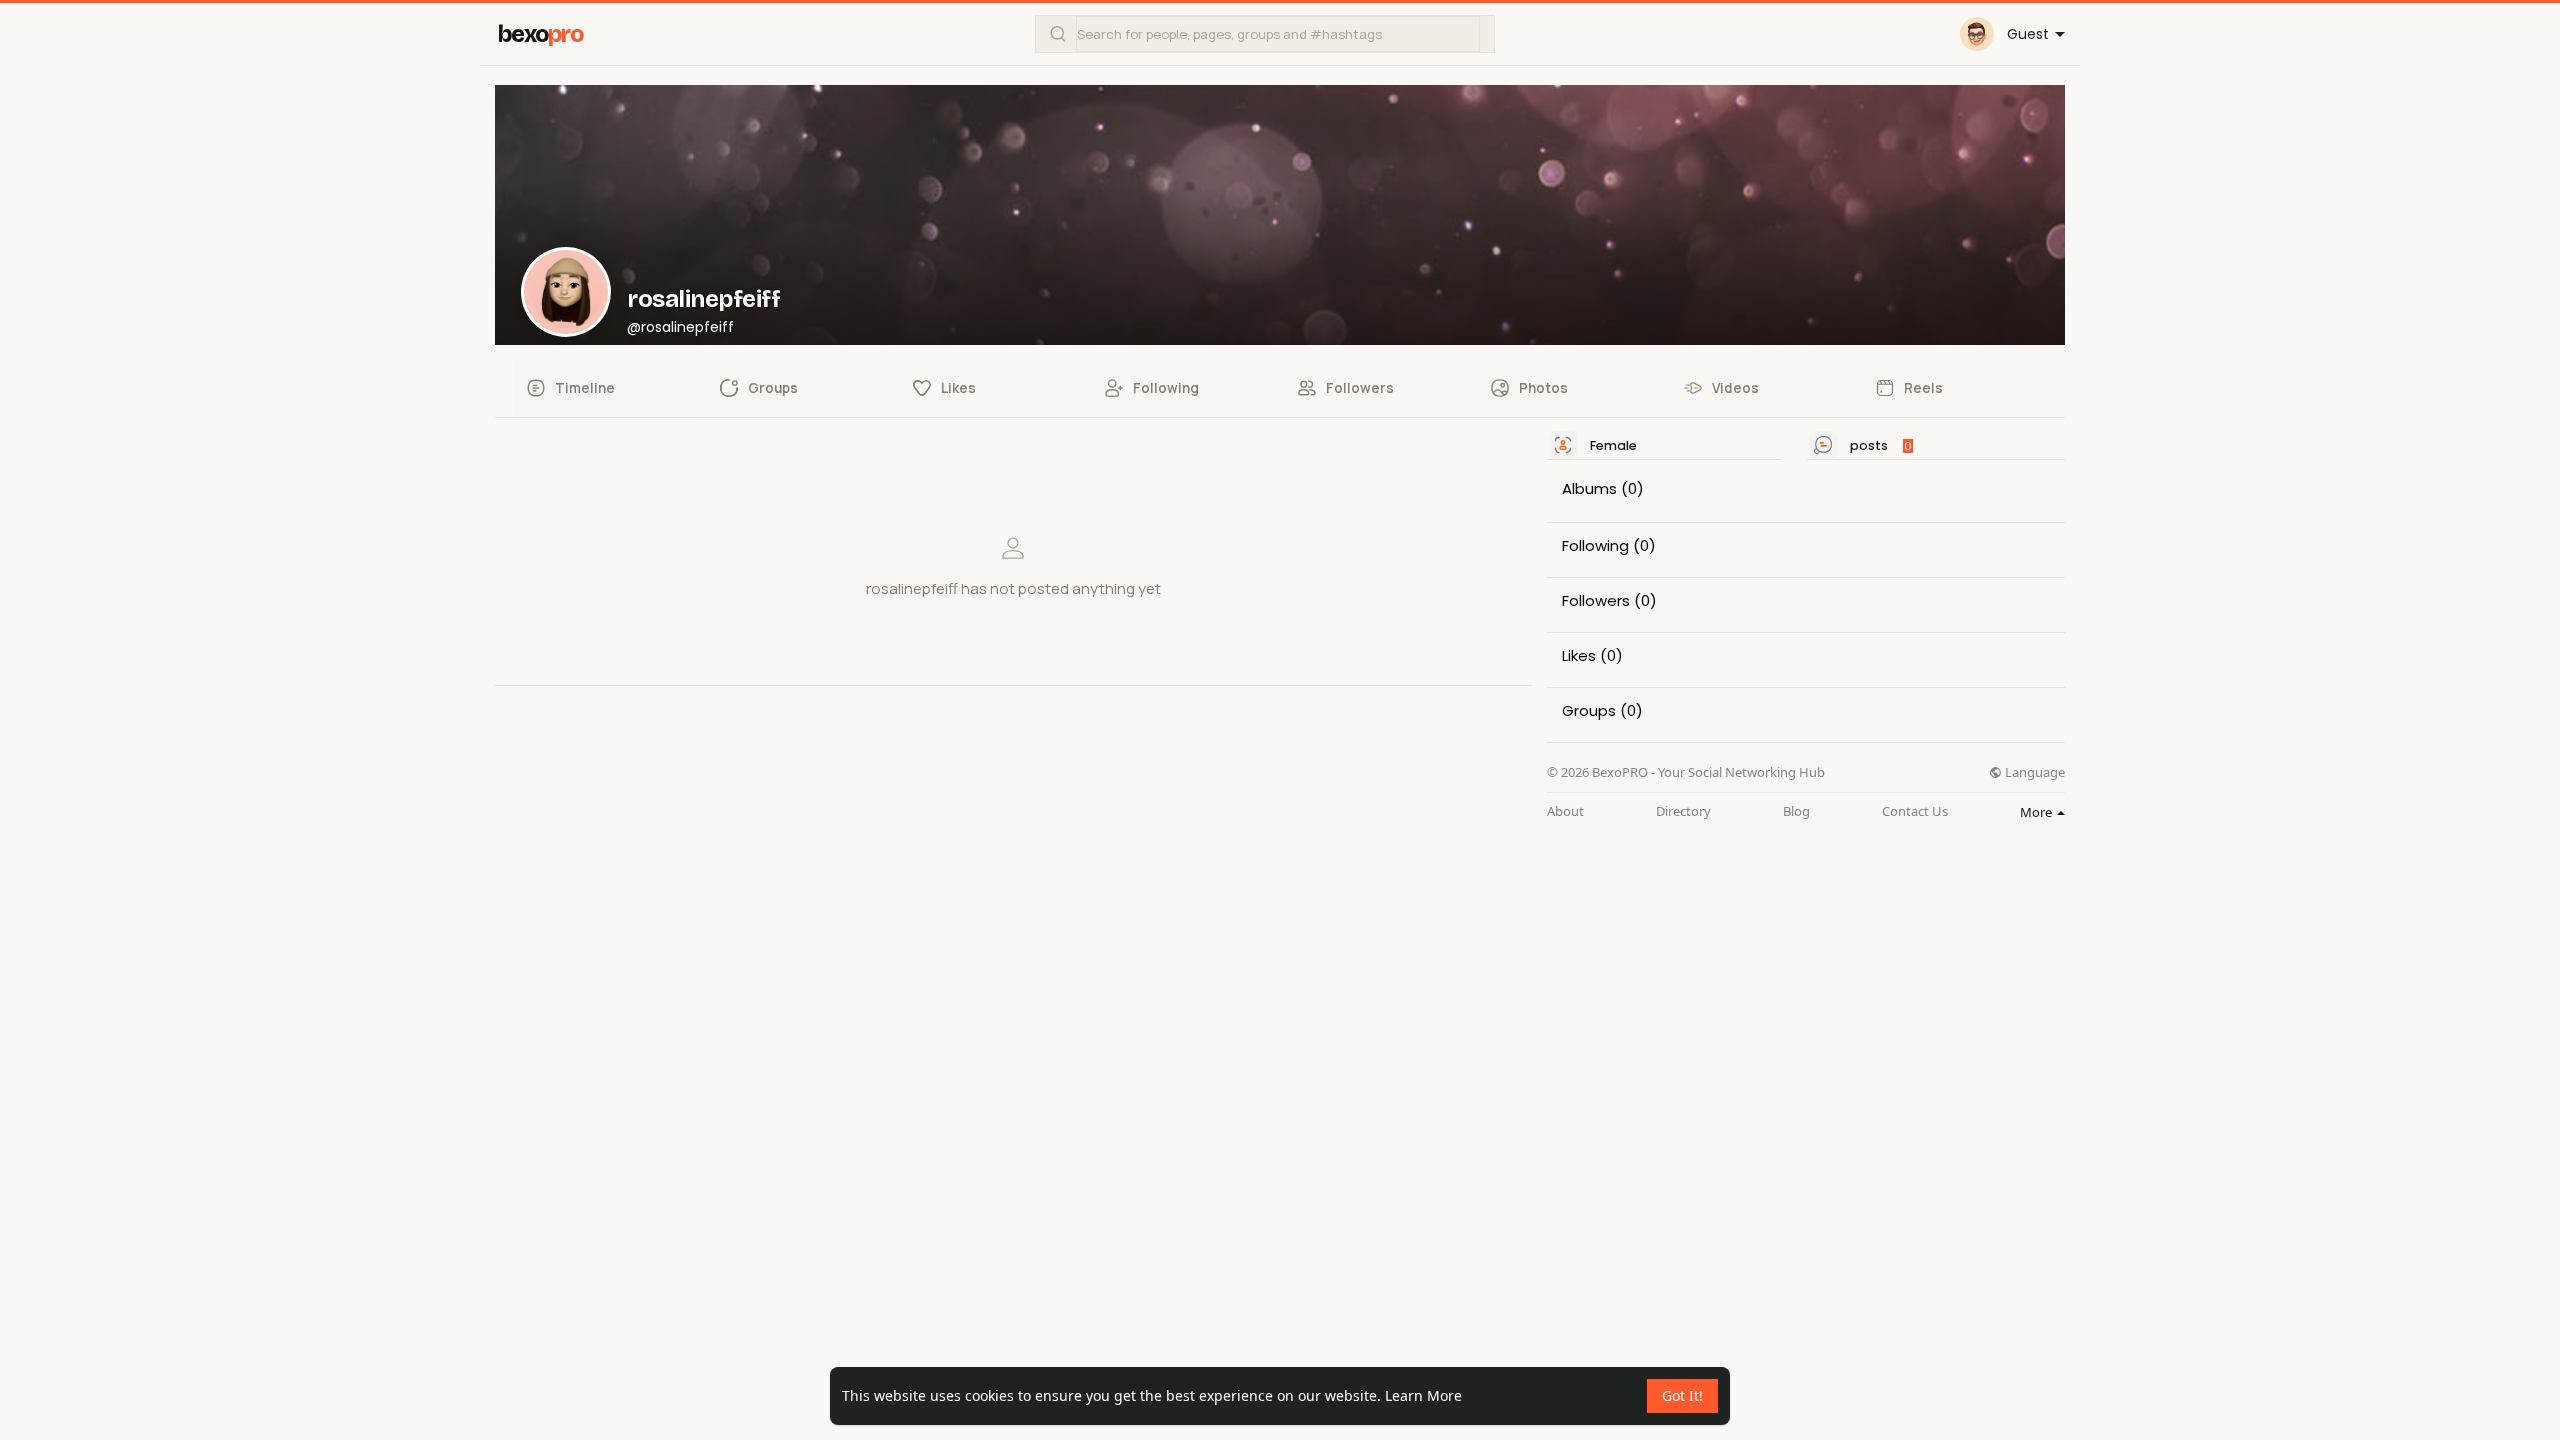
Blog (1796, 811)
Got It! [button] (1682, 1395)
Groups (1589, 711)
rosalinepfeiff (703, 299)
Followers (1596, 601)
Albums (1589, 489)
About (1565, 811)
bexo (540, 34)
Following (1595, 546)
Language (2033, 772)
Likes (1579, 656)
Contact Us (1915, 811)
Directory (1683, 811)
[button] (1265, 34)
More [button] (2037, 812)
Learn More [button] (1423, 1395)
